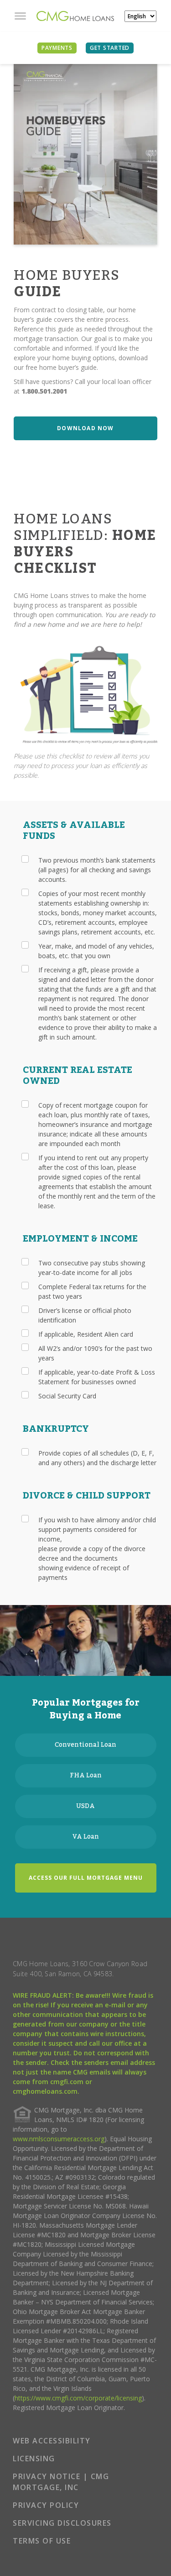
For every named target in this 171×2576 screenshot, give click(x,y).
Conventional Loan (85, 1745)
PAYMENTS (57, 48)
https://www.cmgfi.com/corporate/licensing (78, 2398)
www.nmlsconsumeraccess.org (59, 2139)
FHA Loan (86, 1776)
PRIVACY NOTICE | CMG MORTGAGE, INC (61, 2482)
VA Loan (86, 1837)
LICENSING (34, 2459)
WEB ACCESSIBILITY (52, 2441)
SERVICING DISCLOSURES (62, 2523)
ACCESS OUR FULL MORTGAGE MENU (86, 1878)
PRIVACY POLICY (46, 2505)
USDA (85, 1806)
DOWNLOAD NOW (85, 428)
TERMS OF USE (42, 2541)
